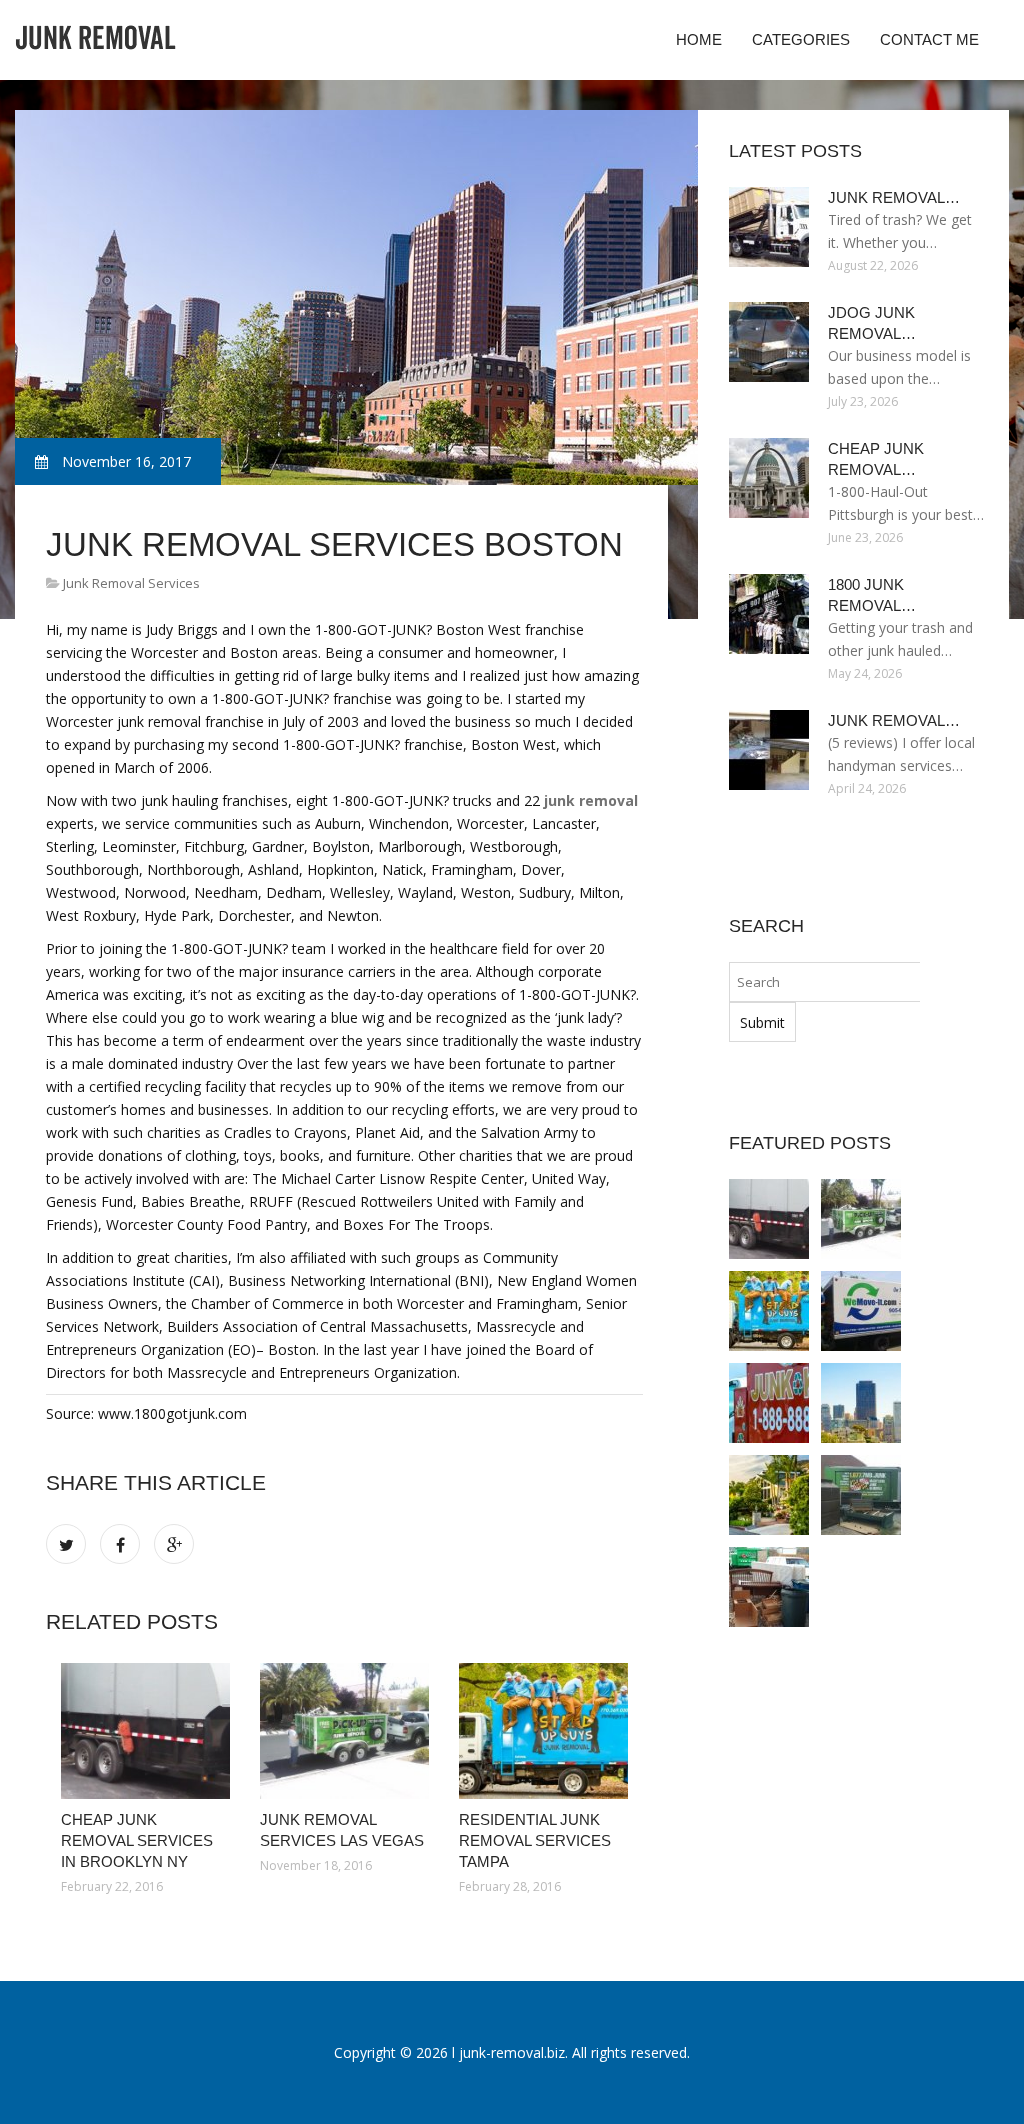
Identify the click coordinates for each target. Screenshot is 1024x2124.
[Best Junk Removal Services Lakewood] (769, 1587)
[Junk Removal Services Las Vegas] (344, 1731)
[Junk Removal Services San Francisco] (861, 1403)
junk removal (591, 800)
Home (699, 39)
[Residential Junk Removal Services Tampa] (543, 1731)
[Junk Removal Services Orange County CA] (769, 1495)
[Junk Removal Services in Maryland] (861, 1495)
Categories (801, 39)
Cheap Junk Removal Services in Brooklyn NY (137, 1840)
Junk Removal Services (131, 583)
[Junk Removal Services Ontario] (861, 1311)
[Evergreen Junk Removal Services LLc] (769, 1403)
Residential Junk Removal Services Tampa (535, 1840)
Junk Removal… (894, 197)
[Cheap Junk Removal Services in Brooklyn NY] (145, 1731)
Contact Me (929, 39)
